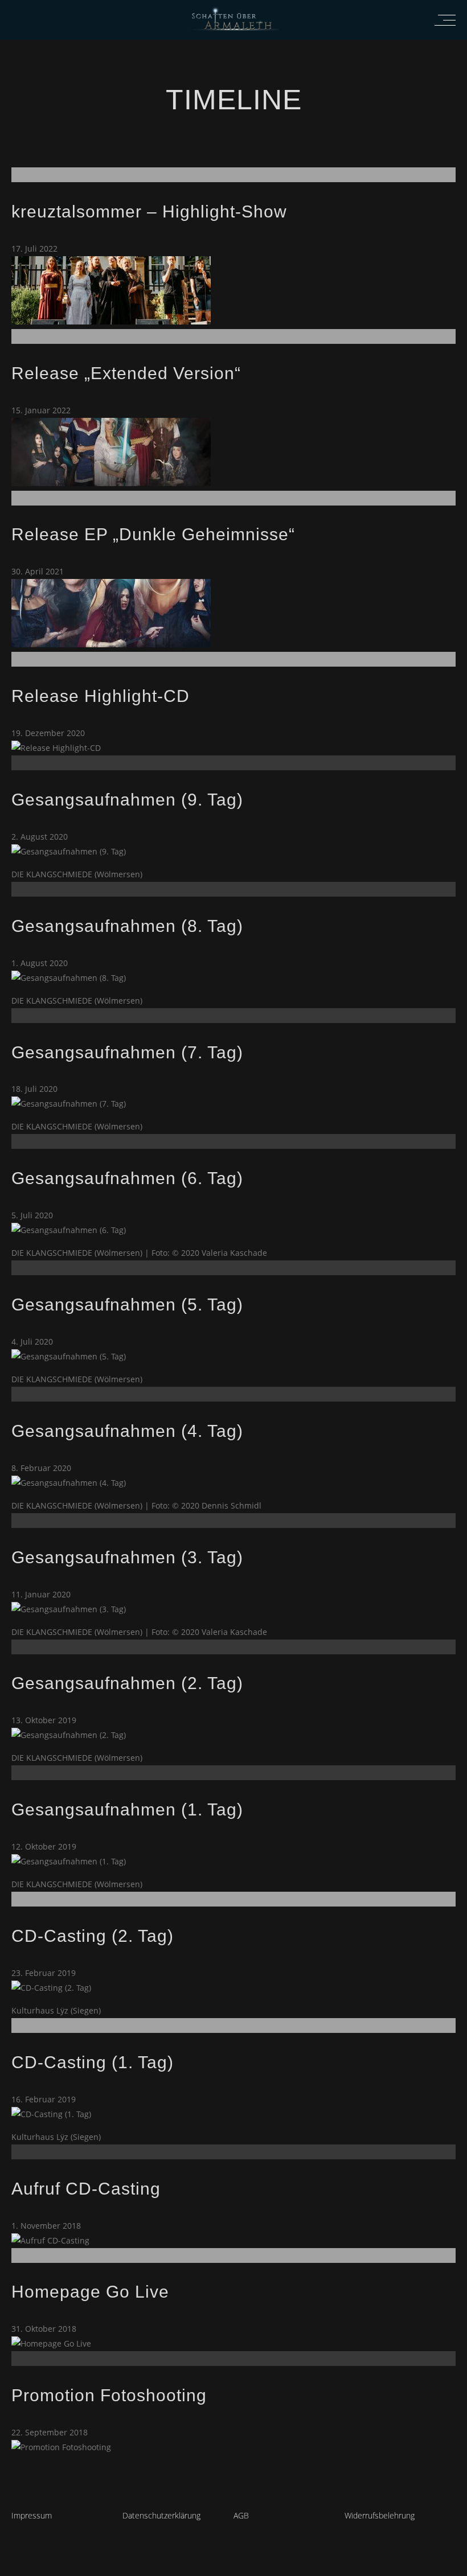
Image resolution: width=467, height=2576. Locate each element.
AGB (241, 2515)
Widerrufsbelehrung (380, 2515)
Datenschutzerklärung (161, 2515)
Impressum (32, 2515)
